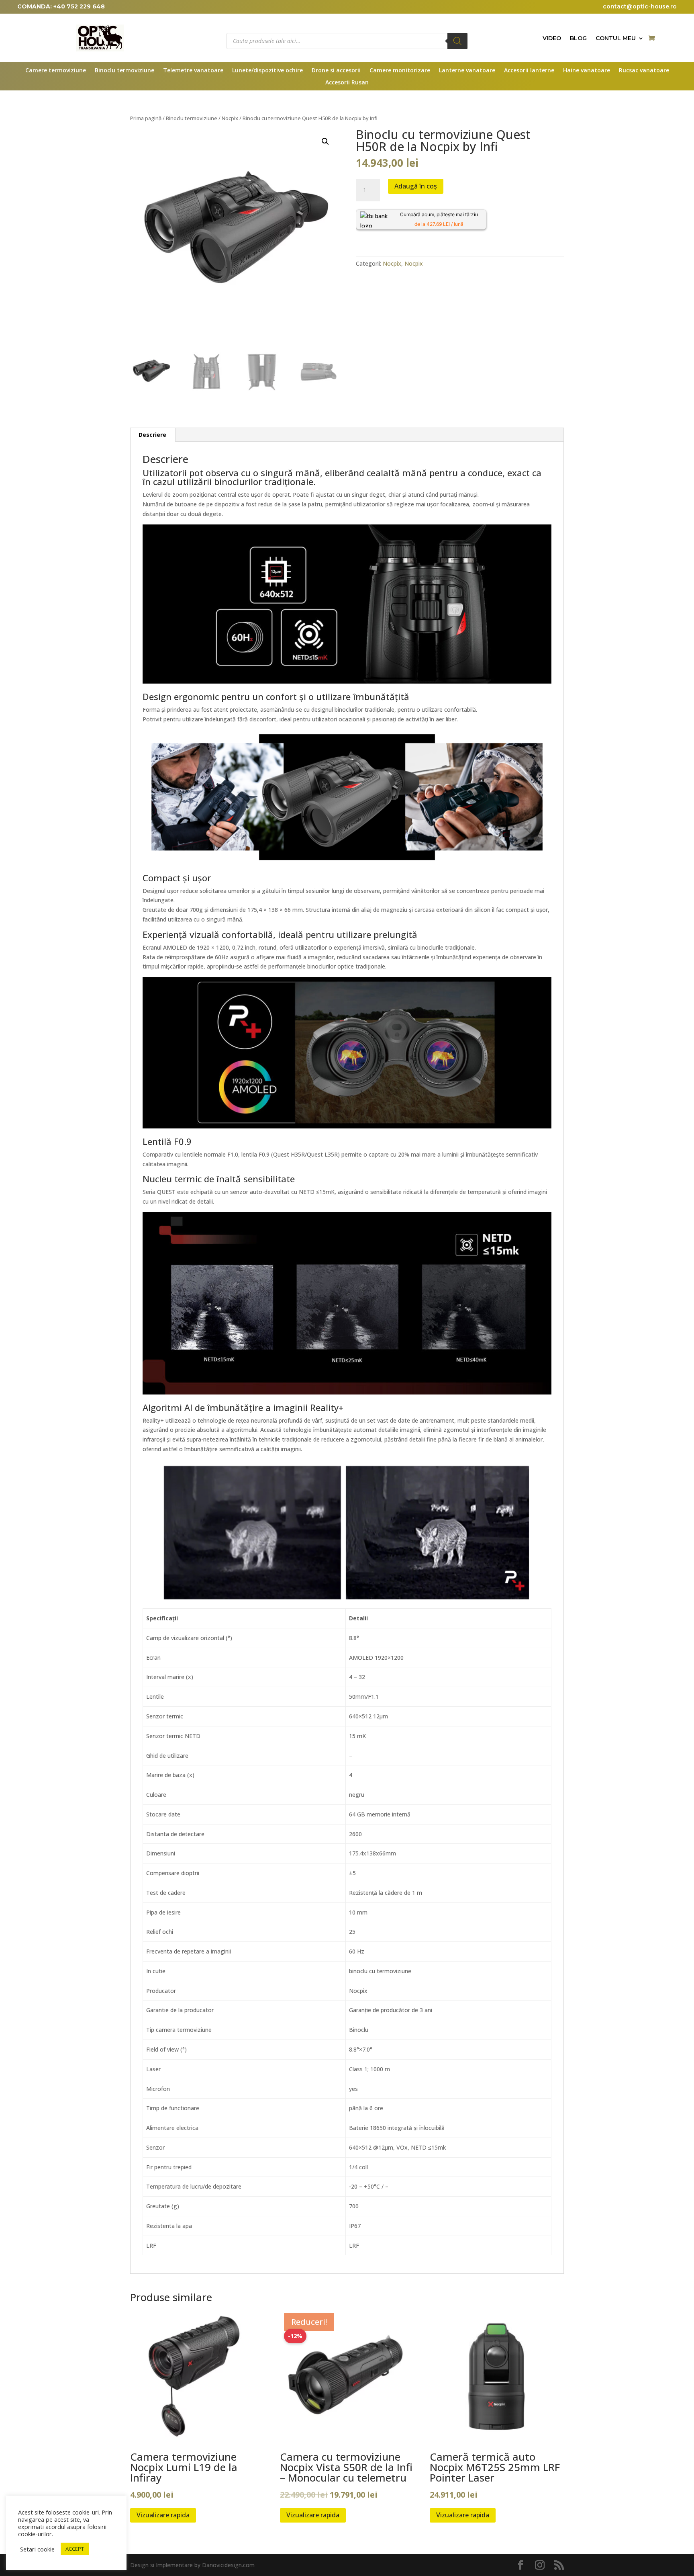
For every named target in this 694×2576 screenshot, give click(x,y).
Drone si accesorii (336, 71)
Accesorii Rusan (347, 83)
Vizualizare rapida (163, 2515)
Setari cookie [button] (37, 2549)
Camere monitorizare (400, 71)
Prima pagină (146, 118)
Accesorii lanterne (529, 71)
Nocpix (230, 118)
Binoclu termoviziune (125, 71)
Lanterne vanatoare (467, 71)
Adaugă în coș (416, 186)
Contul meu (616, 39)
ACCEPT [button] (75, 2549)
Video (552, 39)
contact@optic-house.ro (640, 6)
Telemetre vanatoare (193, 71)
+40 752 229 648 (79, 6)
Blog (578, 39)
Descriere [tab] (152, 435)
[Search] (457, 41)
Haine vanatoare (587, 71)
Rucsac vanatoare (644, 71)
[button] (325, 141)
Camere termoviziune (56, 71)
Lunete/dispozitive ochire (267, 71)
